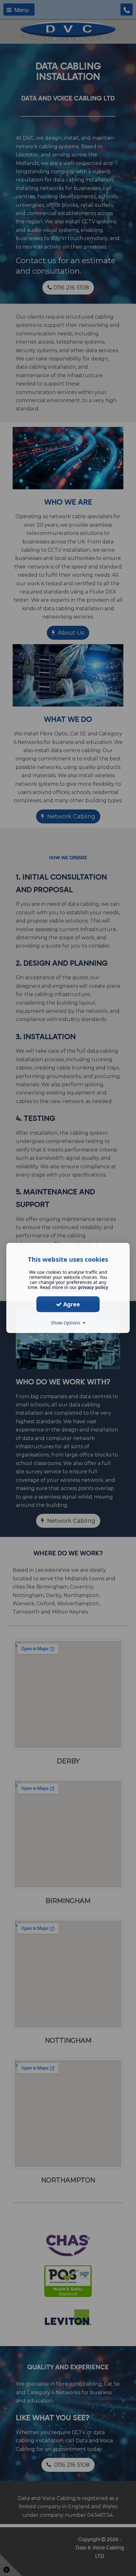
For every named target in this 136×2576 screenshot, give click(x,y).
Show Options (67, 1323)
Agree (71, 1304)
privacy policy (93, 1287)
